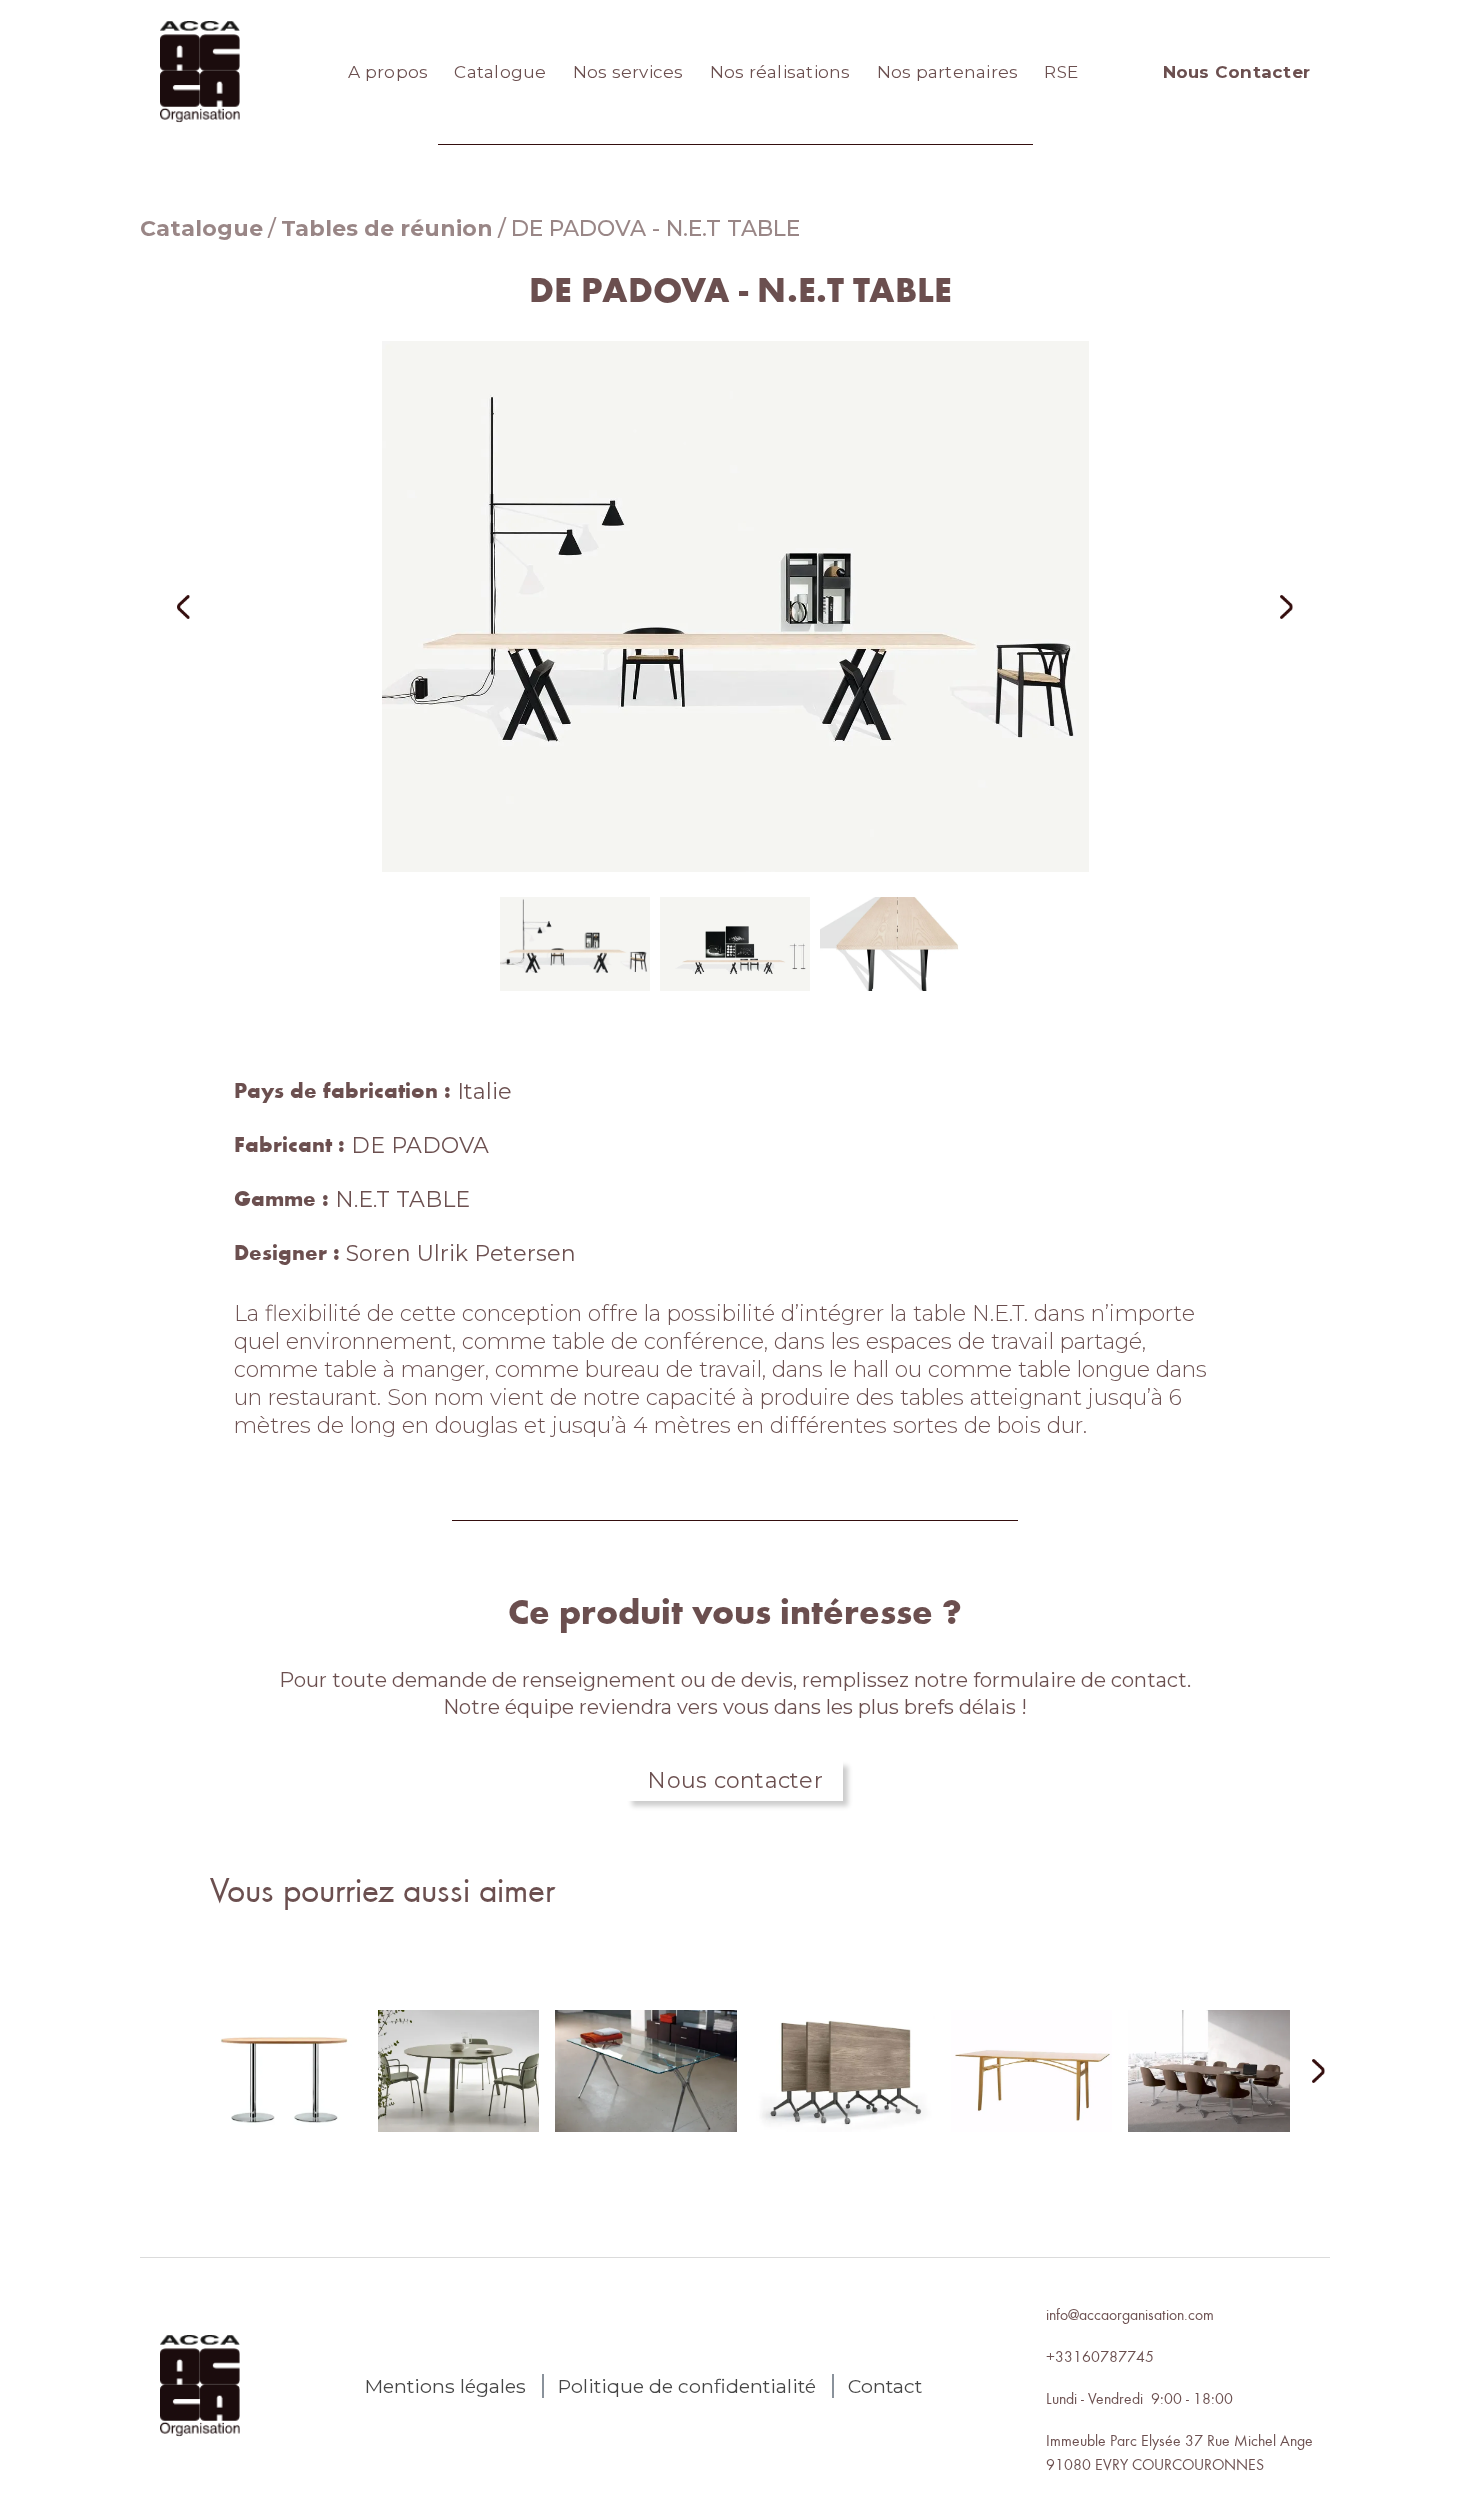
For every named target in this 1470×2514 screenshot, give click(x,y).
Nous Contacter (1237, 72)
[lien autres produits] (281, 2087)
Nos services (628, 72)
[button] (210, 606)
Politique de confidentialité (687, 2386)
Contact (885, 2386)
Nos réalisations (780, 72)
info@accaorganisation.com (1130, 2314)
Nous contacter (735, 1780)
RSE (1061, 72)
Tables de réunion (387, 228)
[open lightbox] (735, 606)
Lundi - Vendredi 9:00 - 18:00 (1139, 2398)
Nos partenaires (948, 72)
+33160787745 (1100, 2356)
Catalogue (500, 72)
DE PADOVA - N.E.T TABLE (655, 228)
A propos (388, 72)
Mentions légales (445, 2386)
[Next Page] (1306, 2072)
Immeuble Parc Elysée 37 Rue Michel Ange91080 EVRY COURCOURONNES (1179, 2452)
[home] (200, 72)
